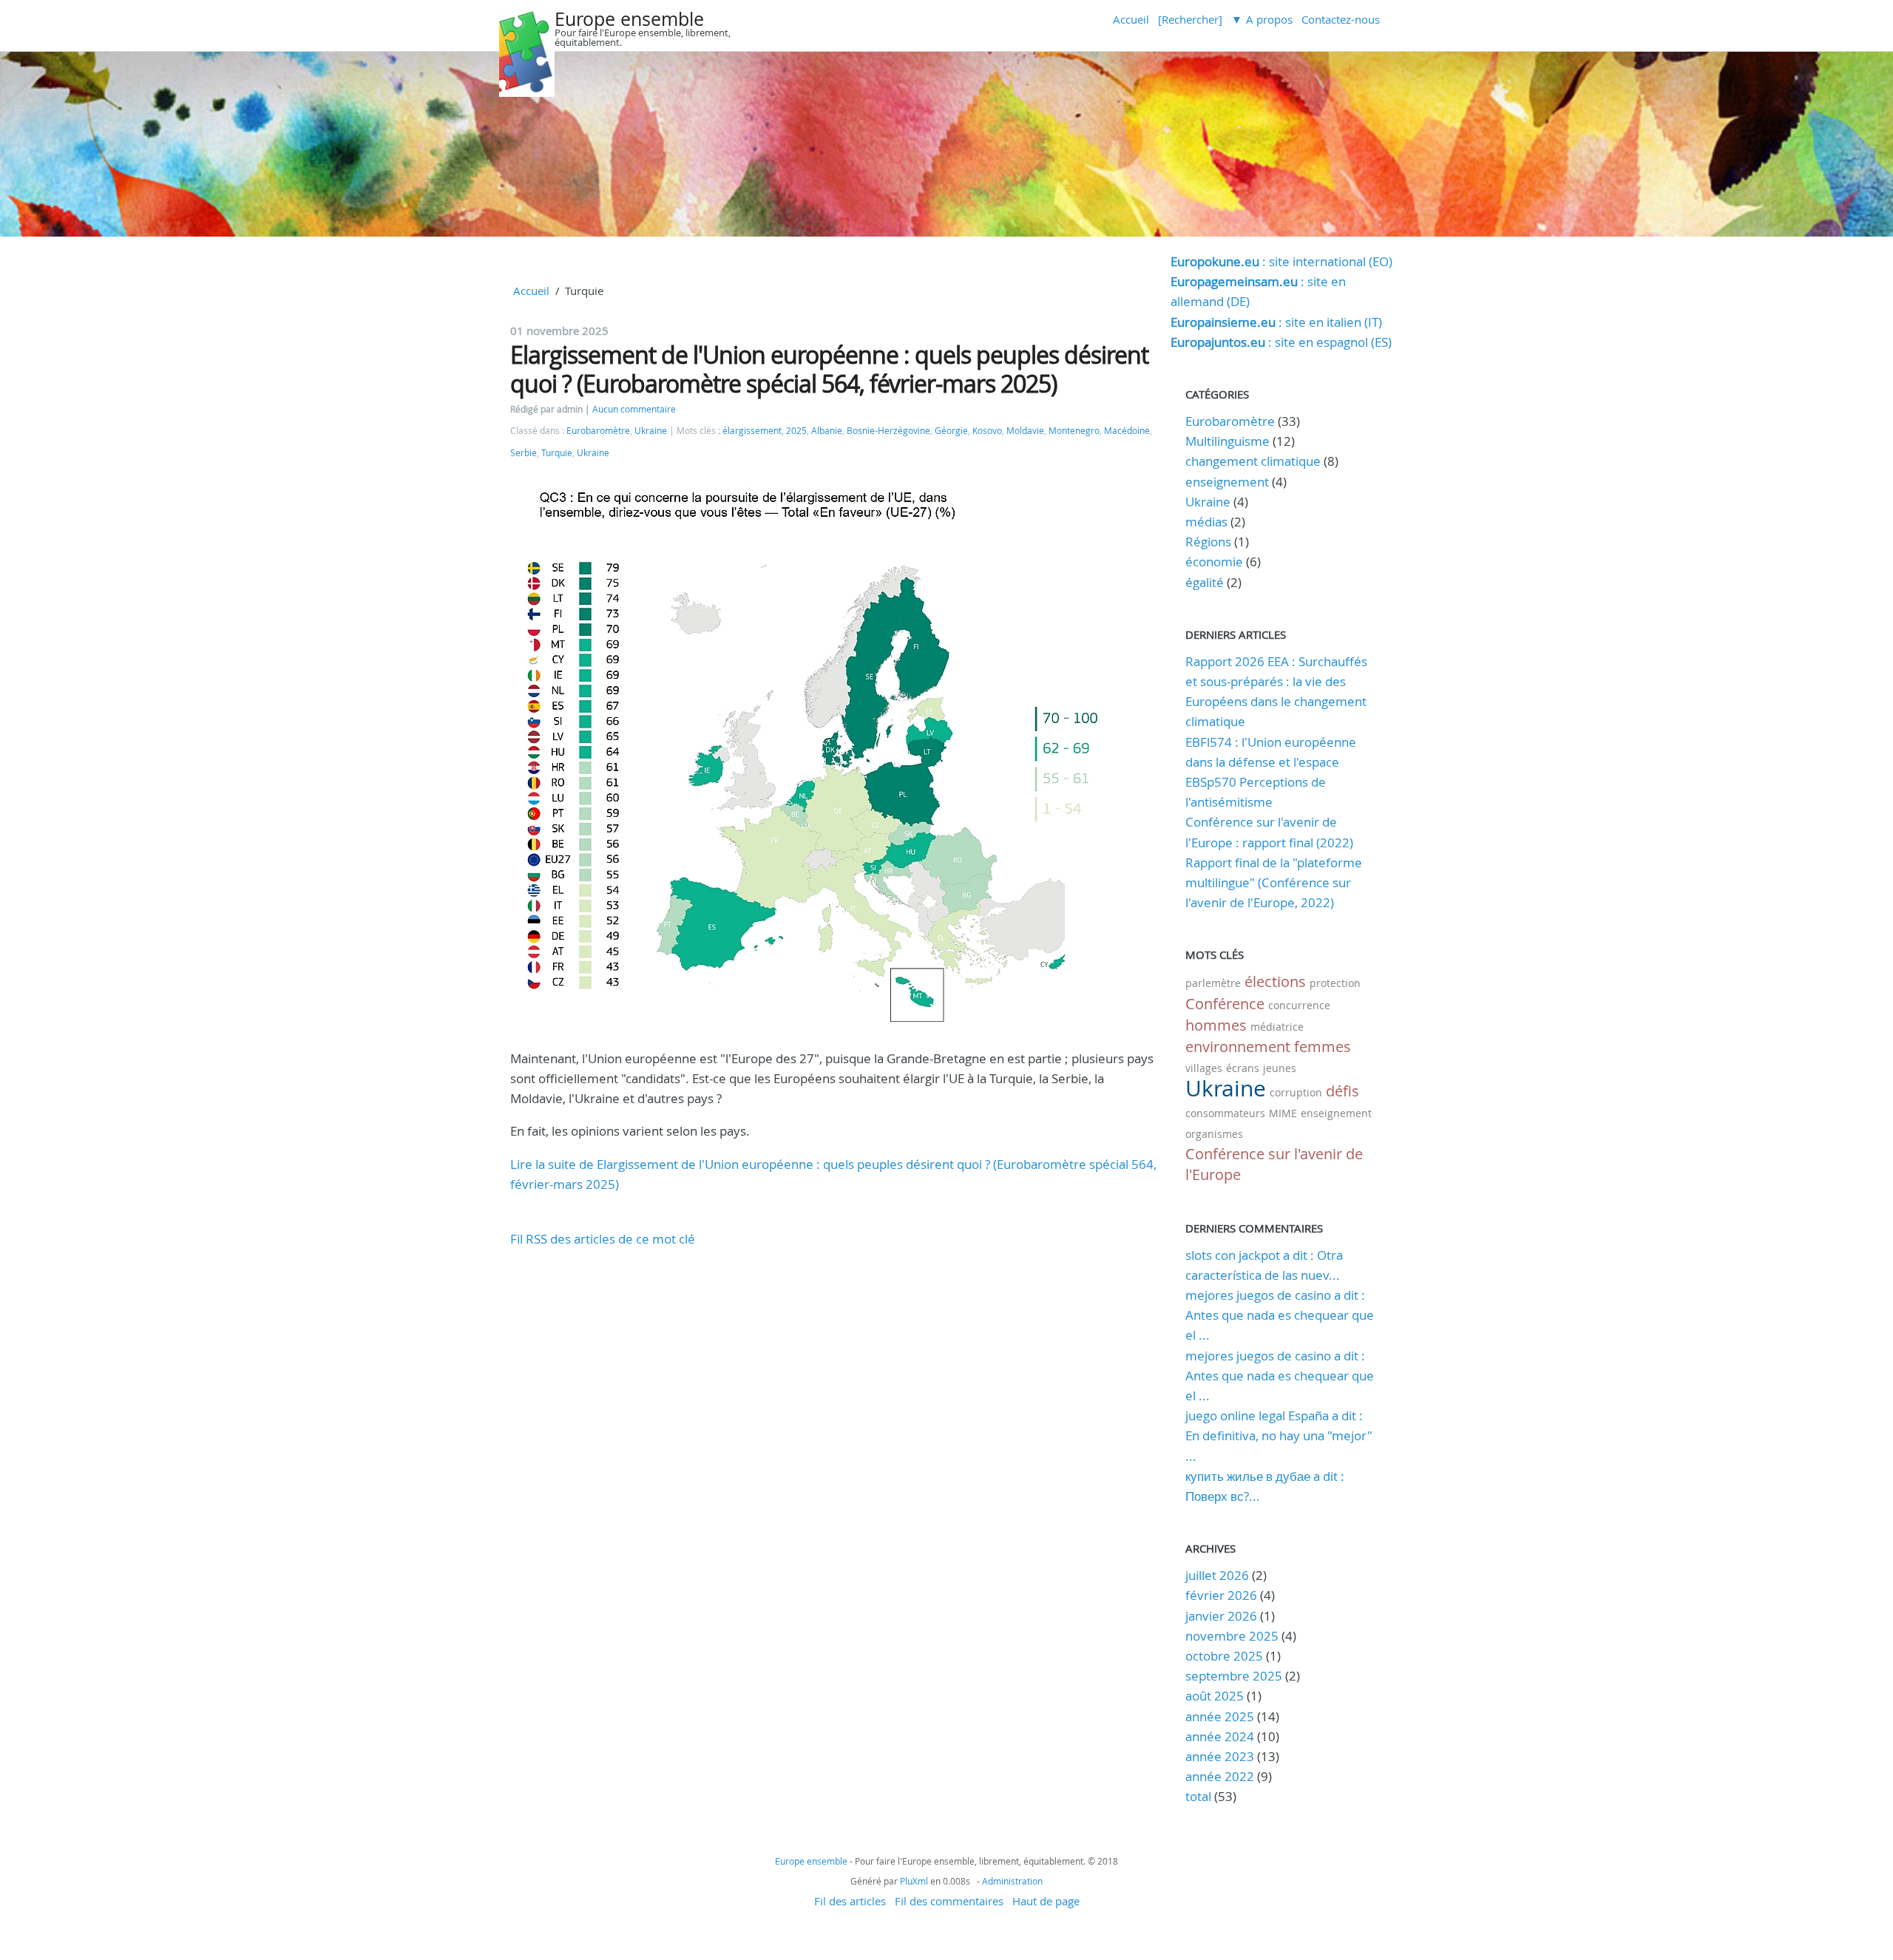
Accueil (1131, 19)
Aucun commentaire (634, 409)
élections (1275, 981)
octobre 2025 (1224, 1656)
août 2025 (1215, 1696)
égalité (1205, 582)
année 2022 (1220, 1776)
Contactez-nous (1341, 19)
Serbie (524, 453)
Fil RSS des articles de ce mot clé (603, 1239)
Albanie (827, 431)
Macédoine (1127, 431)
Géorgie (951, 431)
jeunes (1280, 1068)
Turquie (557, 453)
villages (1204, 1068)
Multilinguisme (1227, 441)
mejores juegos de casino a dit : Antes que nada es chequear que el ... (1280, 1315)
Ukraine (651, 431)
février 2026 (1221, 1595)
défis (1342, 1091)
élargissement (752, 431)
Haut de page (1046, 1901)
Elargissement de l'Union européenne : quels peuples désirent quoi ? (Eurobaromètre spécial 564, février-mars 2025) (829, 369)
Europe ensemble (629, 19)
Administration (1012, 1881)
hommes (1216, 1025)
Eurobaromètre (598, 431)
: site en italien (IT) (1276, 322)
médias (1206, 522)
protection (1335, 983)
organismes (1214, 1134)
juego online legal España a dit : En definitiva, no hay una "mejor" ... (1279, 1435)
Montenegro (1074, 431)
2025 (796, 431)
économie (1214, 562)
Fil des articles (850, 1901)
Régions (1208, 542)
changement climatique (1253, 461)
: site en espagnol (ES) (1281, 342)
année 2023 (1220, 1756)
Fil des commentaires (949, 1901)
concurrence (1299, 1005)
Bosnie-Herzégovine (888, 431)
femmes (1323, 1047)
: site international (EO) (1281, 261)
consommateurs (1225, 1113)
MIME (1283, 1113)
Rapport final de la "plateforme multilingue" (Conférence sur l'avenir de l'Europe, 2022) (1274, 882)
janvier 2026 (1221, 1616)
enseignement (1227, 482)
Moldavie (1025, 431)
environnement (1238, 1047)
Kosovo (987, 431)
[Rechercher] (1190, 19)
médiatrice (1277, 1027)
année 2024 (1220, 1736)
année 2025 (1220, 1716)
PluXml (914, 1881)
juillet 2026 (1217, 1575)
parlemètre (1213, 983)
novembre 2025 (1232, 1636)
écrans (1243, 1068)
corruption (1296, 1092)
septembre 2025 (1234, 1676)
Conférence (1225, 1004)
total (1200, 1796)
